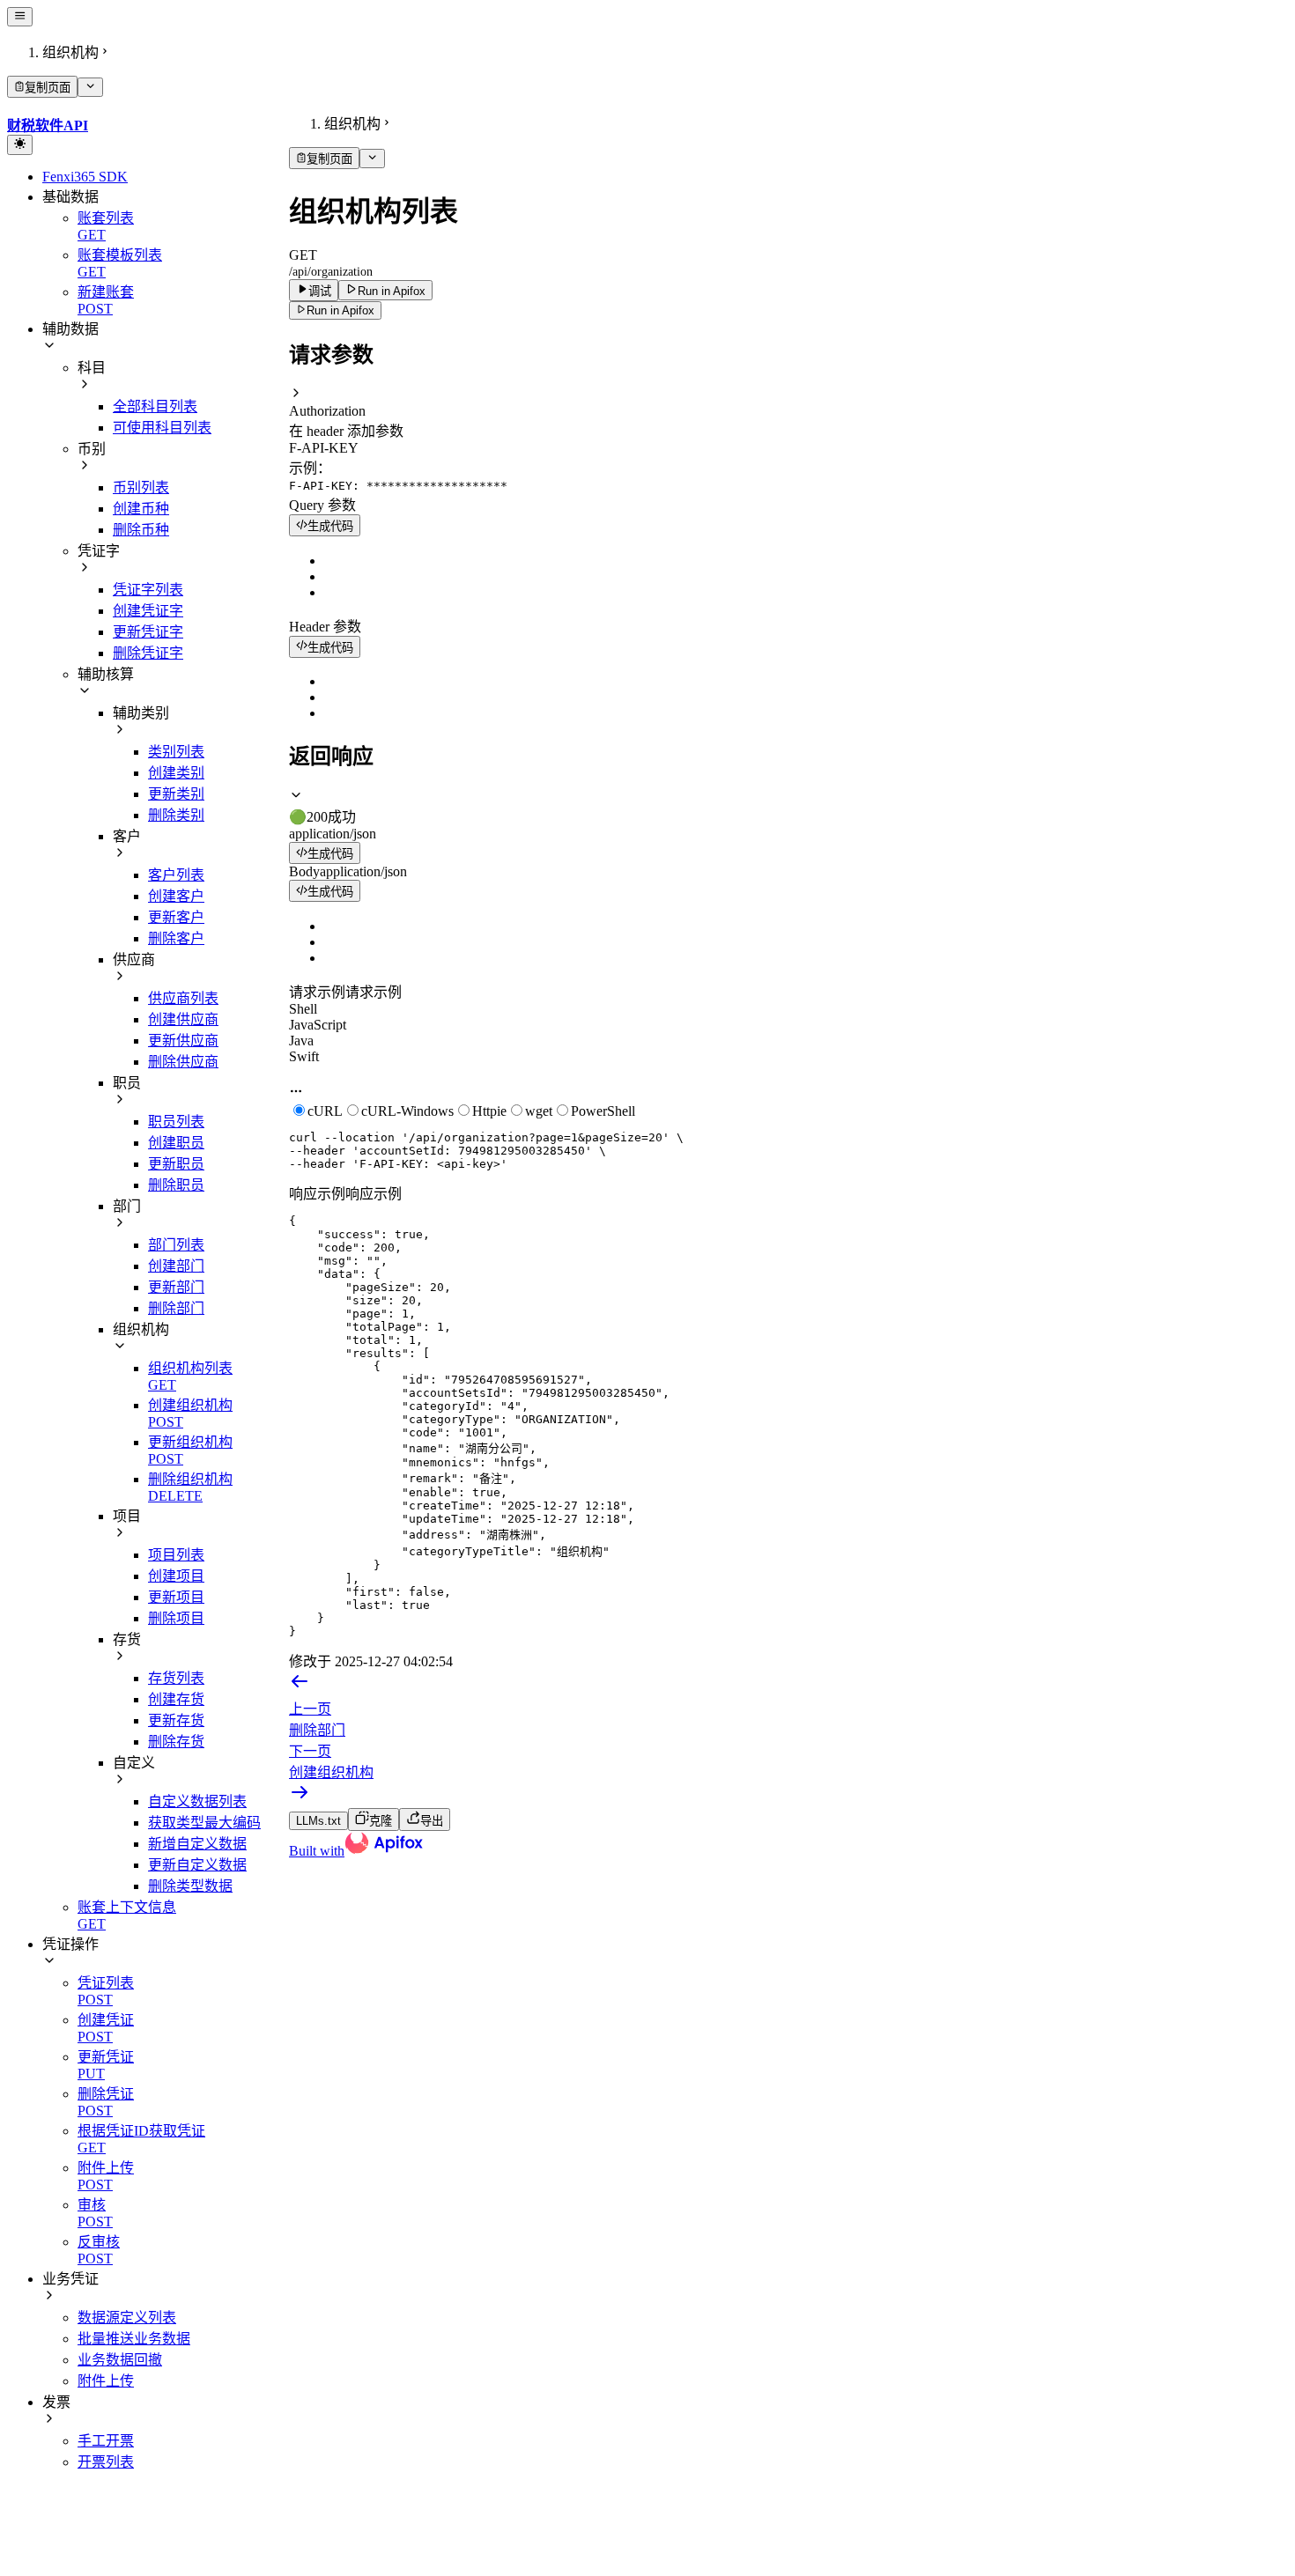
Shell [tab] (303, 1009)
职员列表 (176, 1122)
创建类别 (176, 773)
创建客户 (176, 896)
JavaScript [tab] (318, 1025)
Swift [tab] (304, 1056)
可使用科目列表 (162, 428)
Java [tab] (301, 1041)
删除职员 (176, 1185)
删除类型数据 (190, 1886)
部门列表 (176, 1245)
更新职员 (176, 1164)
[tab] (788, 807)
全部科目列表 (155, 406)
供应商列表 (183, 998)
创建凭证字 (148, 611)
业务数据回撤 (120, 2360)
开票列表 (106, 2462)
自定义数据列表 (197, 1801)
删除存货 (176, 1742)
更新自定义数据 (197, 1865)
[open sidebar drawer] (20, 17)
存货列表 (176, 1678)
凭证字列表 (148, 590)
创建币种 (141, 509)
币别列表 (141, 487)
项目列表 (176, 1555)
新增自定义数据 (197, 1844)
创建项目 (176, 1576)
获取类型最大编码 (204, 1823)
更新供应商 (183, 1041)
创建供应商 (183, 1019)
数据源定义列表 (127, 2318)
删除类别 (176, 815)
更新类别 (176, 794)
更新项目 (176, 1597)
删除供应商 (183, 1062)
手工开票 (106, 2441)
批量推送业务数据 (134, 2339)
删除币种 (141, 530)
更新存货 (176, 1720)
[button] (788, 402)
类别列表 (176, 752)
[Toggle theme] (20, 144)
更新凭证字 (148, 632)
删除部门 (176, 1308)
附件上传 (106, 2381)
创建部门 (176, 1266)
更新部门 (176, 1287)
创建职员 (176, 1143)
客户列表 (176, 875)
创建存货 (176, 1699)
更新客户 (176, 917)
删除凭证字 (148, 653)
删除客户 (176, 938)
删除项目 (176, 1618)
